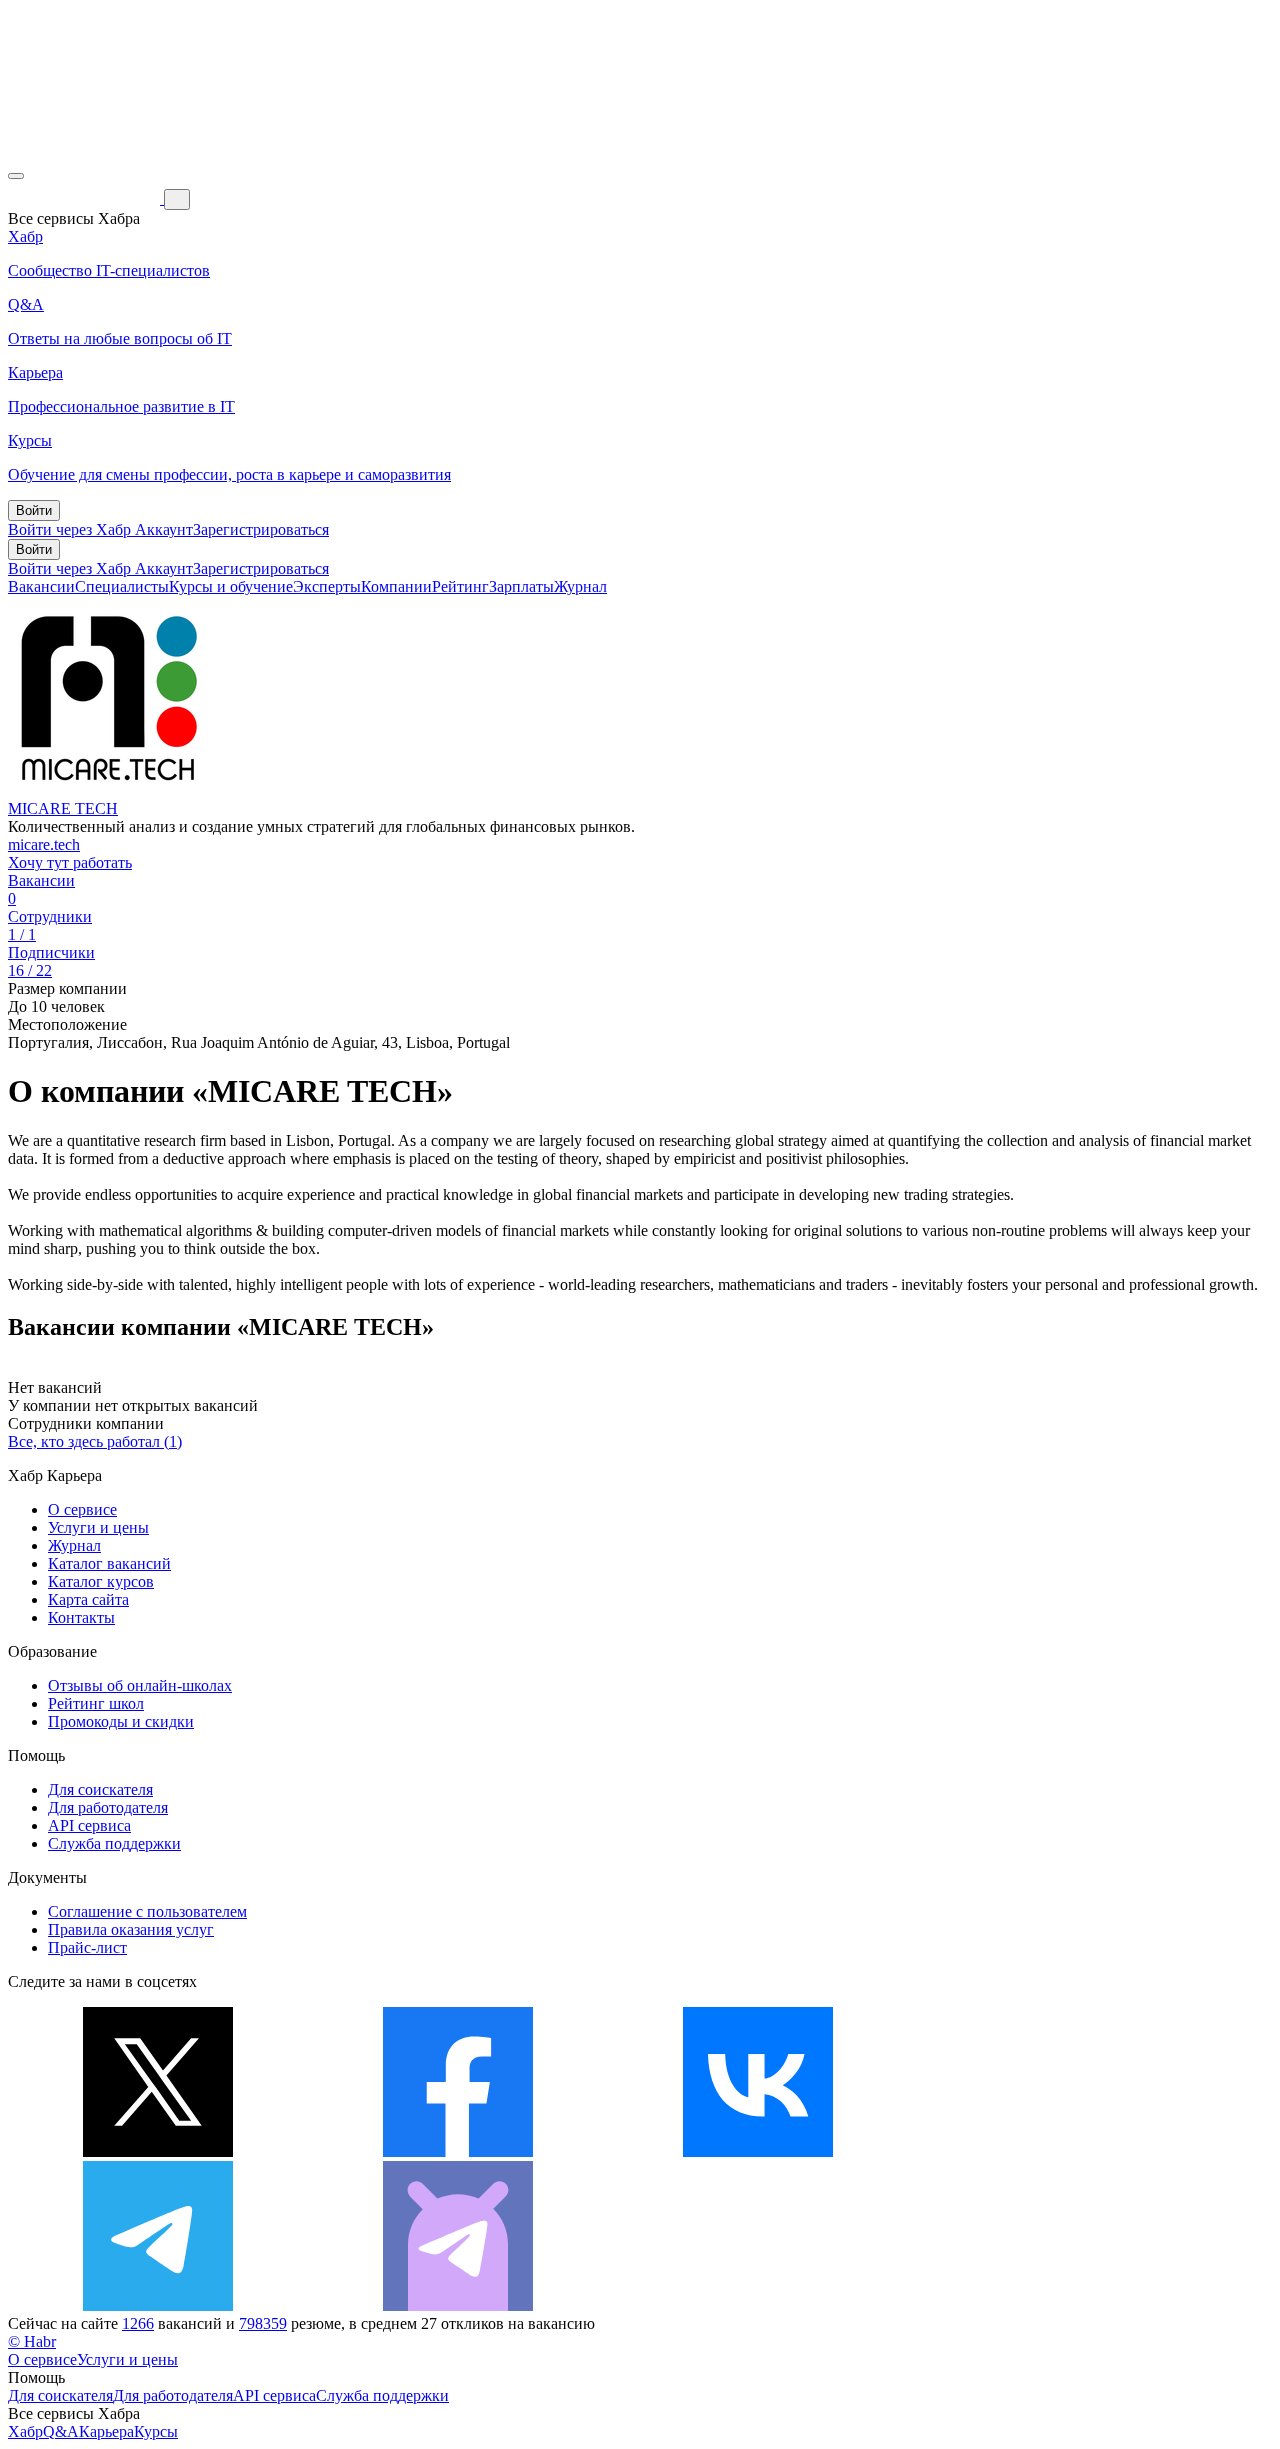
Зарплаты (521, 586)
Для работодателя (108, 1807)
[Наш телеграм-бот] (458, 2305)
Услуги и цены (98, 1527)
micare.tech (44, 844)
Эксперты (327, 586)
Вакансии (41, 586)
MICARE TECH (63, 808)
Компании (396, 586)
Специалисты (122, 586)
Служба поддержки (114, 1843)
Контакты (81, 1617)
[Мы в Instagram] (1058, 2151)
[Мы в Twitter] (158, 2151)
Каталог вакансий (109, 1563)
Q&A (61, 2431)
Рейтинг (460, 586)
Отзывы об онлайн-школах (140, 1685)
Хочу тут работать (70, 862)
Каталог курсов (101, 1581)
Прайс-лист (87, 1947)
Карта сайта (88, 1599)
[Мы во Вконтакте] (758, 2151)
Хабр (25, 2431)
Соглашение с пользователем (147, 1911)
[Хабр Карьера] (86, 198)
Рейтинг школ (96, 1703)
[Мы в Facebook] (458, 2151)
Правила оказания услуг (131, 1929)
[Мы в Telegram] (158, 2305)
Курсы (156, 2431)
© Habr (32, 2341)
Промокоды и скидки (121, 1721)
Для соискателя (100, 1789)
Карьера (106, 2431)
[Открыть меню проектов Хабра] (16, 176)
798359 (263, 2323)
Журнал (580, 586)
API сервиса (89, 1825)
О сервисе (82, 1509)
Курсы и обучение (231, 586)
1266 (138, 2323)
